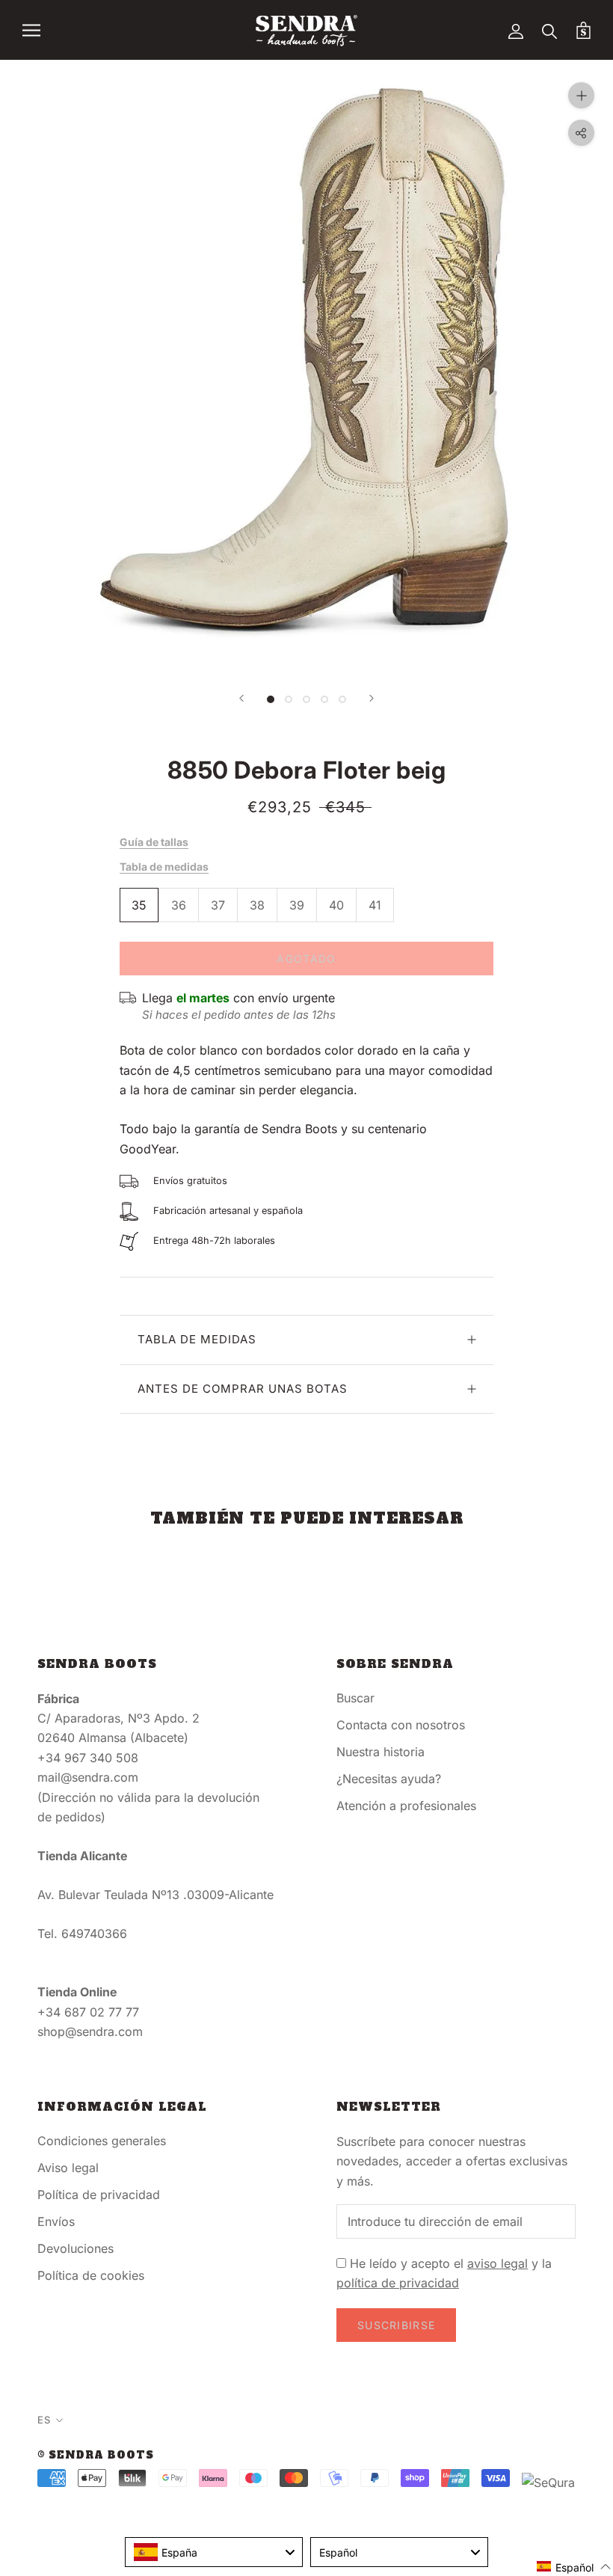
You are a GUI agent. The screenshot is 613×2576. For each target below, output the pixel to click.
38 (257, 905)
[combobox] (214, 2552)
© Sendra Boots (96, 2455)
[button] (574, 2567)
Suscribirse (396, 2325)
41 (375, 905)
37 (218, 905)
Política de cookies (91, 2275)
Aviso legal (68, 2168)
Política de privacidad (99, 2195)
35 (139, 905)
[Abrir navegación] (31, 30)
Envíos (56, 2221)
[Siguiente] (372, 698)
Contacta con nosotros (401, 1725)
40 (336, 905)
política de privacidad (398, 2283)
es (44, 2420)
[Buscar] (550, 30)
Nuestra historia (381, 1752)
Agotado (306, 959)
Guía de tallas (154, 842)
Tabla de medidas (164, 867)
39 (297, 905)
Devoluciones (76, 2248)
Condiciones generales (102, 2141)
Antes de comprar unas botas (243, 1389)
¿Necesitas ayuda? (389, 1779)
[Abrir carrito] (583, 30)
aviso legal (498, 2263)
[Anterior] (241, 698)
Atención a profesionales (406, 1806)
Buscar (355, 1698)
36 (179, 905)
